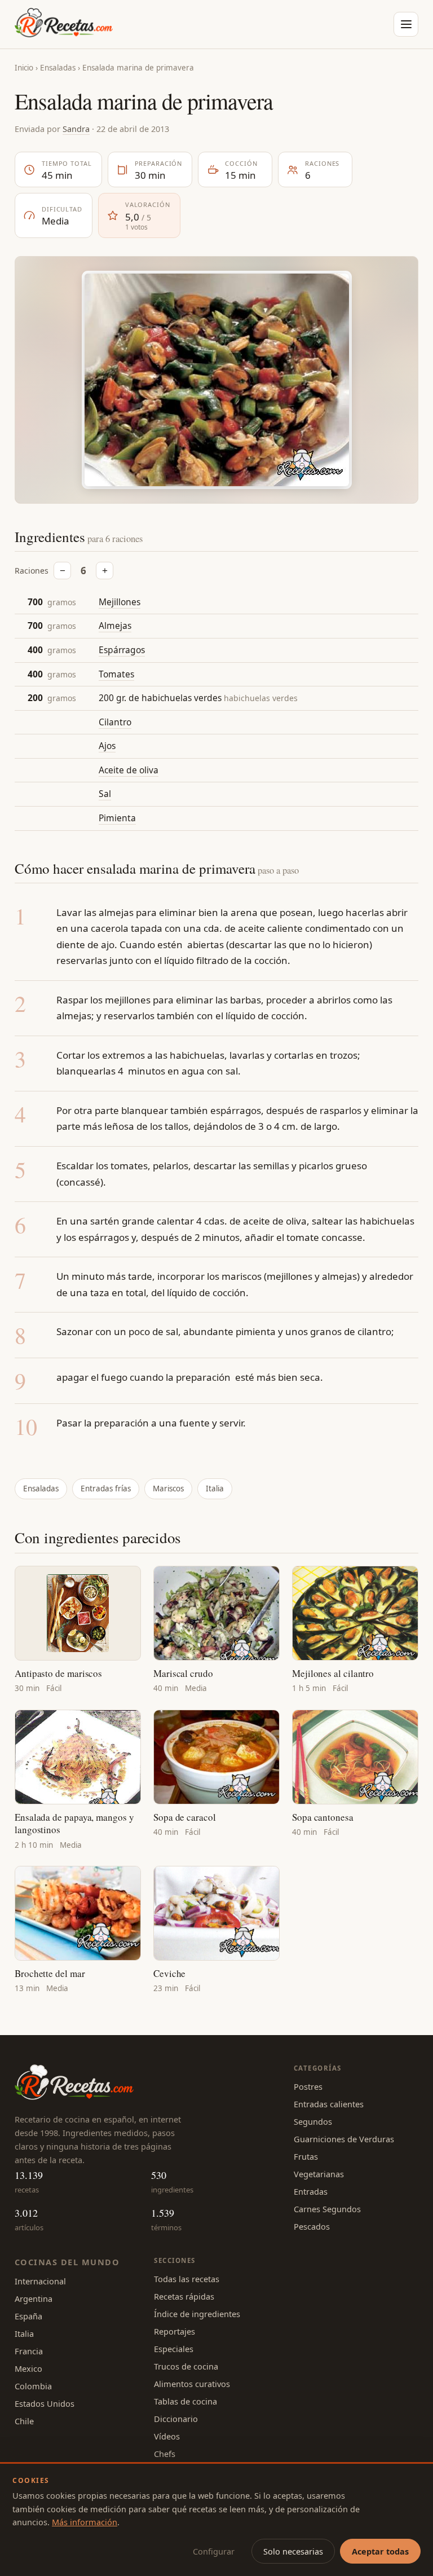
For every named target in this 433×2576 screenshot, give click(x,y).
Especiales (174, 2349)
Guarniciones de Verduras (344, 2139)
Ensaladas (58, 68)
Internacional (40, 2281)
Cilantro (115, 722)
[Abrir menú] (406, 24)
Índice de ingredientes (197, 2314)
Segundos (313, 2121)
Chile (24, 2421)
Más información (85, 2522)
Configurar (214, 2551)
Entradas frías (106, 1489)
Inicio (24, 68)
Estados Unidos (45, 2403)
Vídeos (167, 2436)
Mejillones (120, 602)
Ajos (107, 746)
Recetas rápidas (184, 2296)
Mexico (28, 2368)
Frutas (306, 2156)
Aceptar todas (380, 2551)
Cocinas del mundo (67, 2262)
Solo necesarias (293, 2551)
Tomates (116, 674)
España (28, 2316)
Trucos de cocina (186, 2366)
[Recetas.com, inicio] (64, 24)
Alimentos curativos (192, 2384)
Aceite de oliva (129, 770)
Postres (308, 2086)
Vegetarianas (319, 2174)
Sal (105, 794)
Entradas (311, 2191)
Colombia (33, 2386)
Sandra (76, 129)
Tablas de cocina (185, 2401)
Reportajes (174, 2331)
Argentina (34, 2298)
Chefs (165, 2454)
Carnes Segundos (327, 2209)
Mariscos (168, 1489)
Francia (29, 2351)
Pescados (312, 2226)
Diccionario (176, 2419)
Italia (215, 1489)
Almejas (115, 626)
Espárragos (122, 650)
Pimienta (117, 818)
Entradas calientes (329, 2104)
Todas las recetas (187, 2279)
